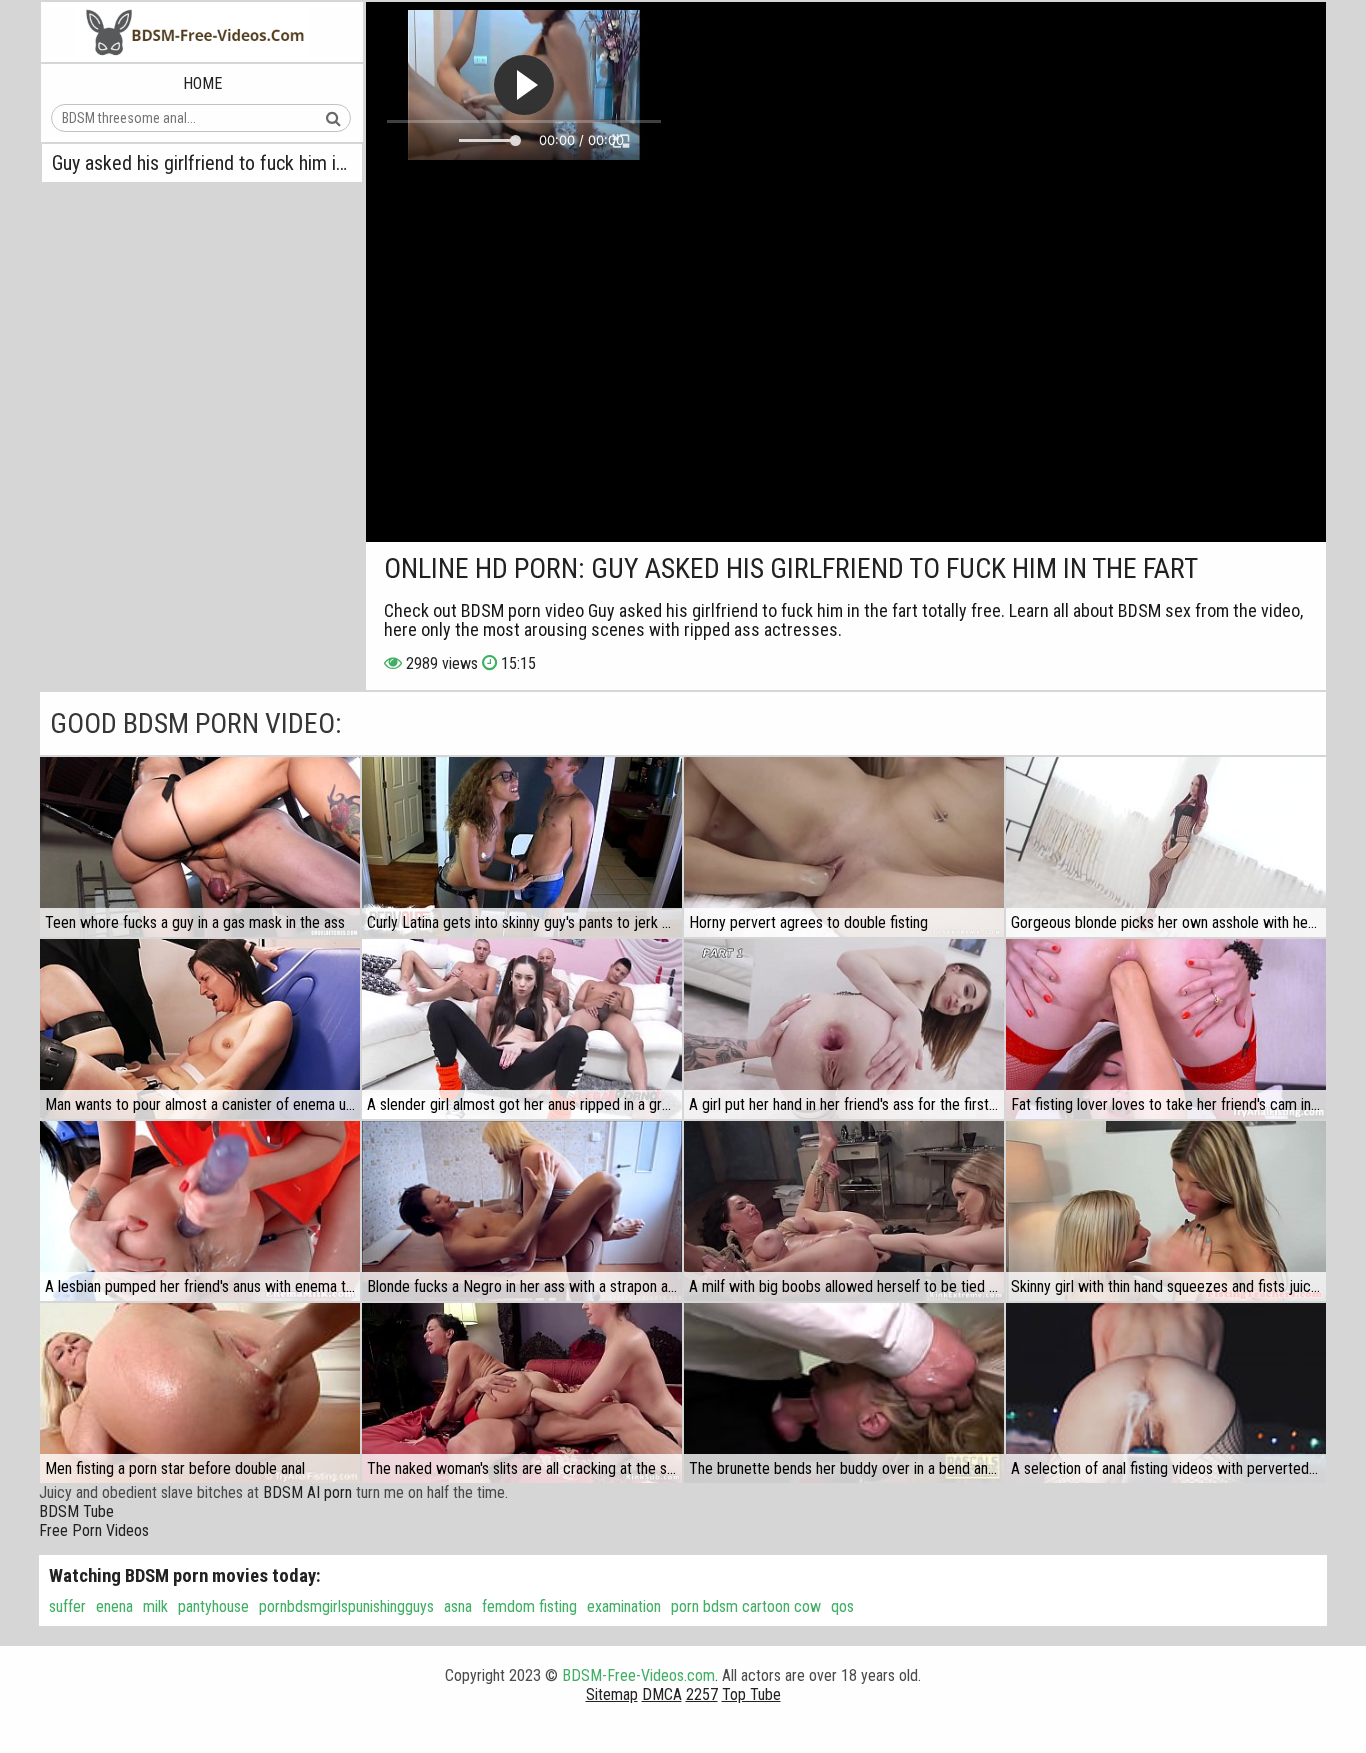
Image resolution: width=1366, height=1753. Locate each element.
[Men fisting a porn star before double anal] (200, 1393)
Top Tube (751, 1694)
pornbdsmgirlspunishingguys (346, 1606)
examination (624, 1606)
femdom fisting (529, 1606)
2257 (702, 1694)
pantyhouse (213, 1606)
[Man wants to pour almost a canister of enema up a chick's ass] (200, 1029)
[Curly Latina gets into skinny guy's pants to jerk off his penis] (522, 847)
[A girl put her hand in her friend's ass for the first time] (844, 1029)
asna (458, 1606)
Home (202, 83)
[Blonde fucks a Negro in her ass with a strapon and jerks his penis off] (522, 1211)
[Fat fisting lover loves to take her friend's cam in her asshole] (1166, 1029)
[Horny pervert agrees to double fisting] (844, 847)
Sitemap (612, 1694)
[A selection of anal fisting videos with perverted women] (1166, 1393)
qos (842, 1606)
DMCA (662, 1694)
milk (155, 1606)
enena (114, 1606)
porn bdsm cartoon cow (746, 1606)
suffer (67, 1606)
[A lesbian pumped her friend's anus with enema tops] (200, 1211)
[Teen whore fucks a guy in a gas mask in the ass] (200, 847)
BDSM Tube (76, 1511)
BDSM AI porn (307, 1492)
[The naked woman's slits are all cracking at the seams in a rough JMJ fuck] (522, 1393)
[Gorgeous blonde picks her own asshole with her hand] (1166, 847)
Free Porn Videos (94, 1530)
